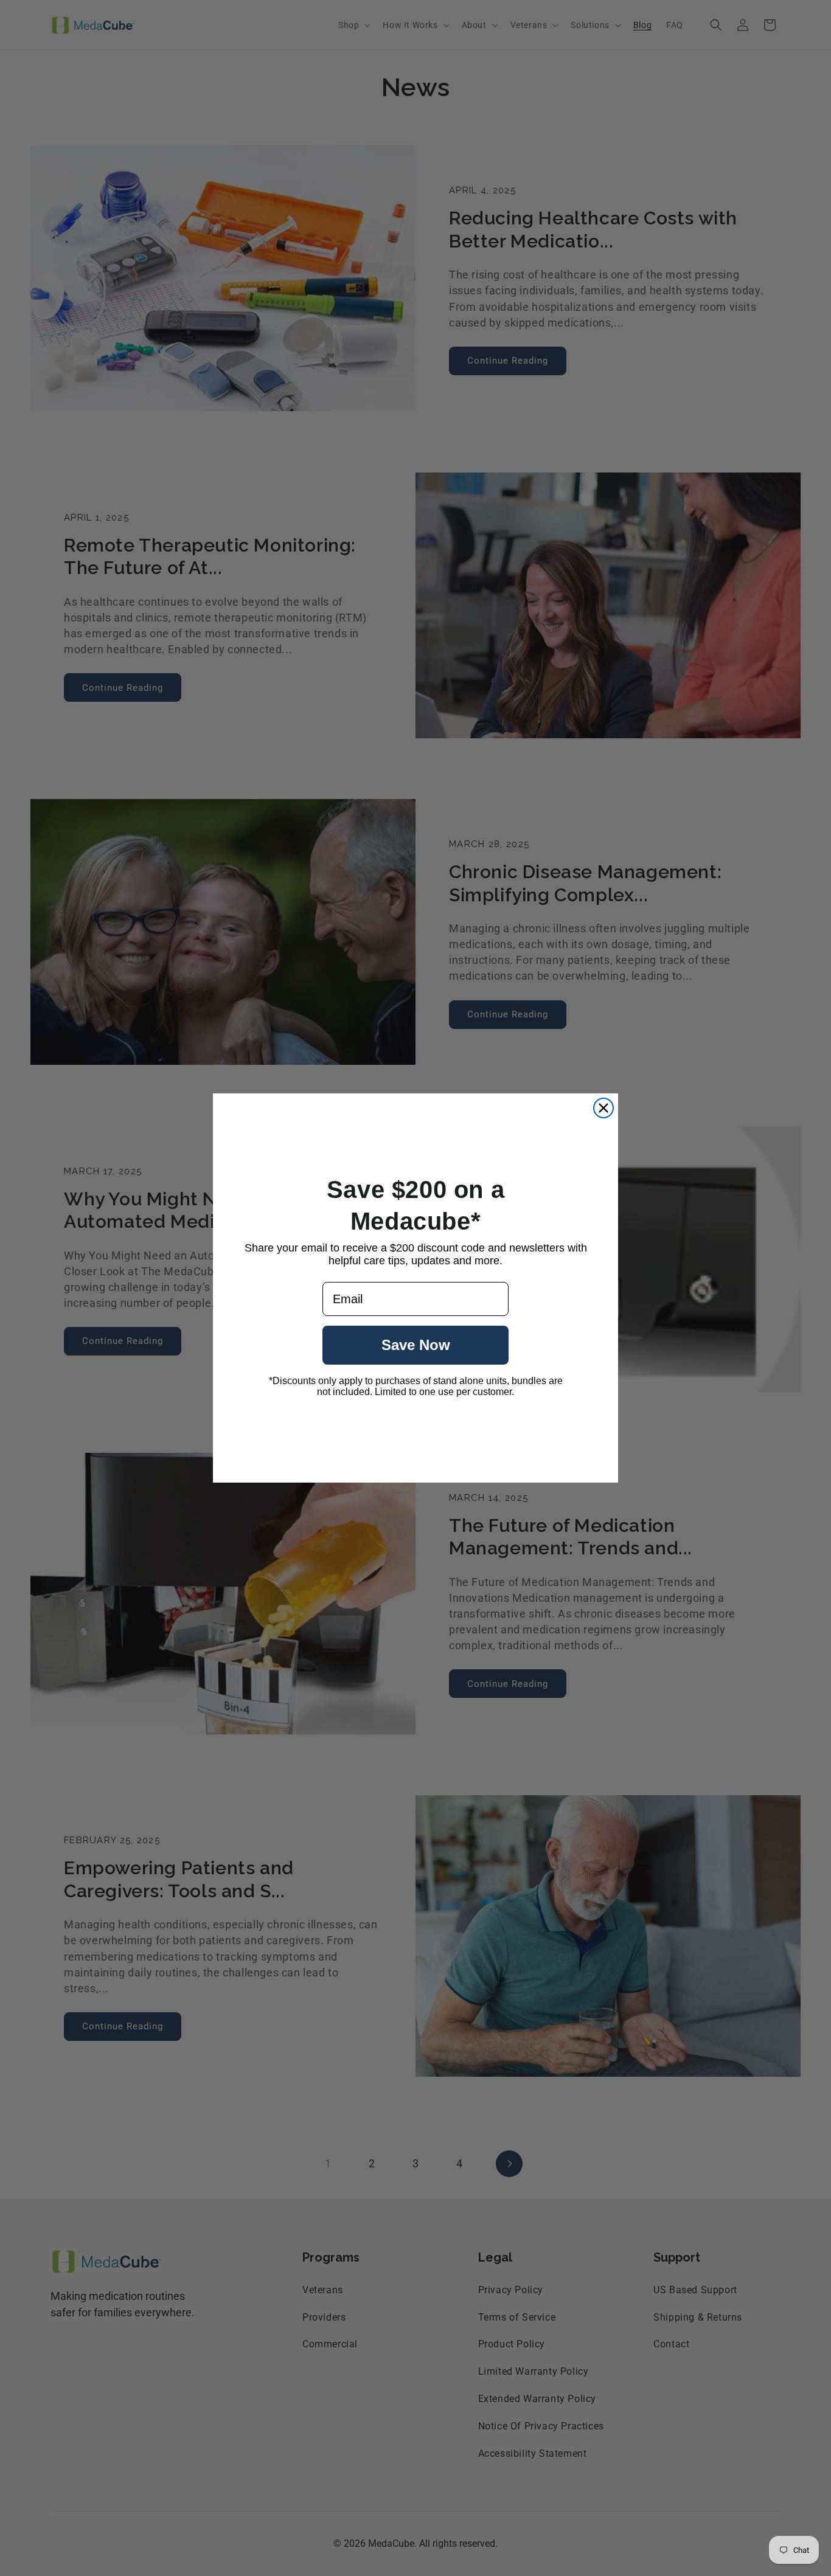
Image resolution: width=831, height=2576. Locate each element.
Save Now (416, 1345)
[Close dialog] (603, 1108)
